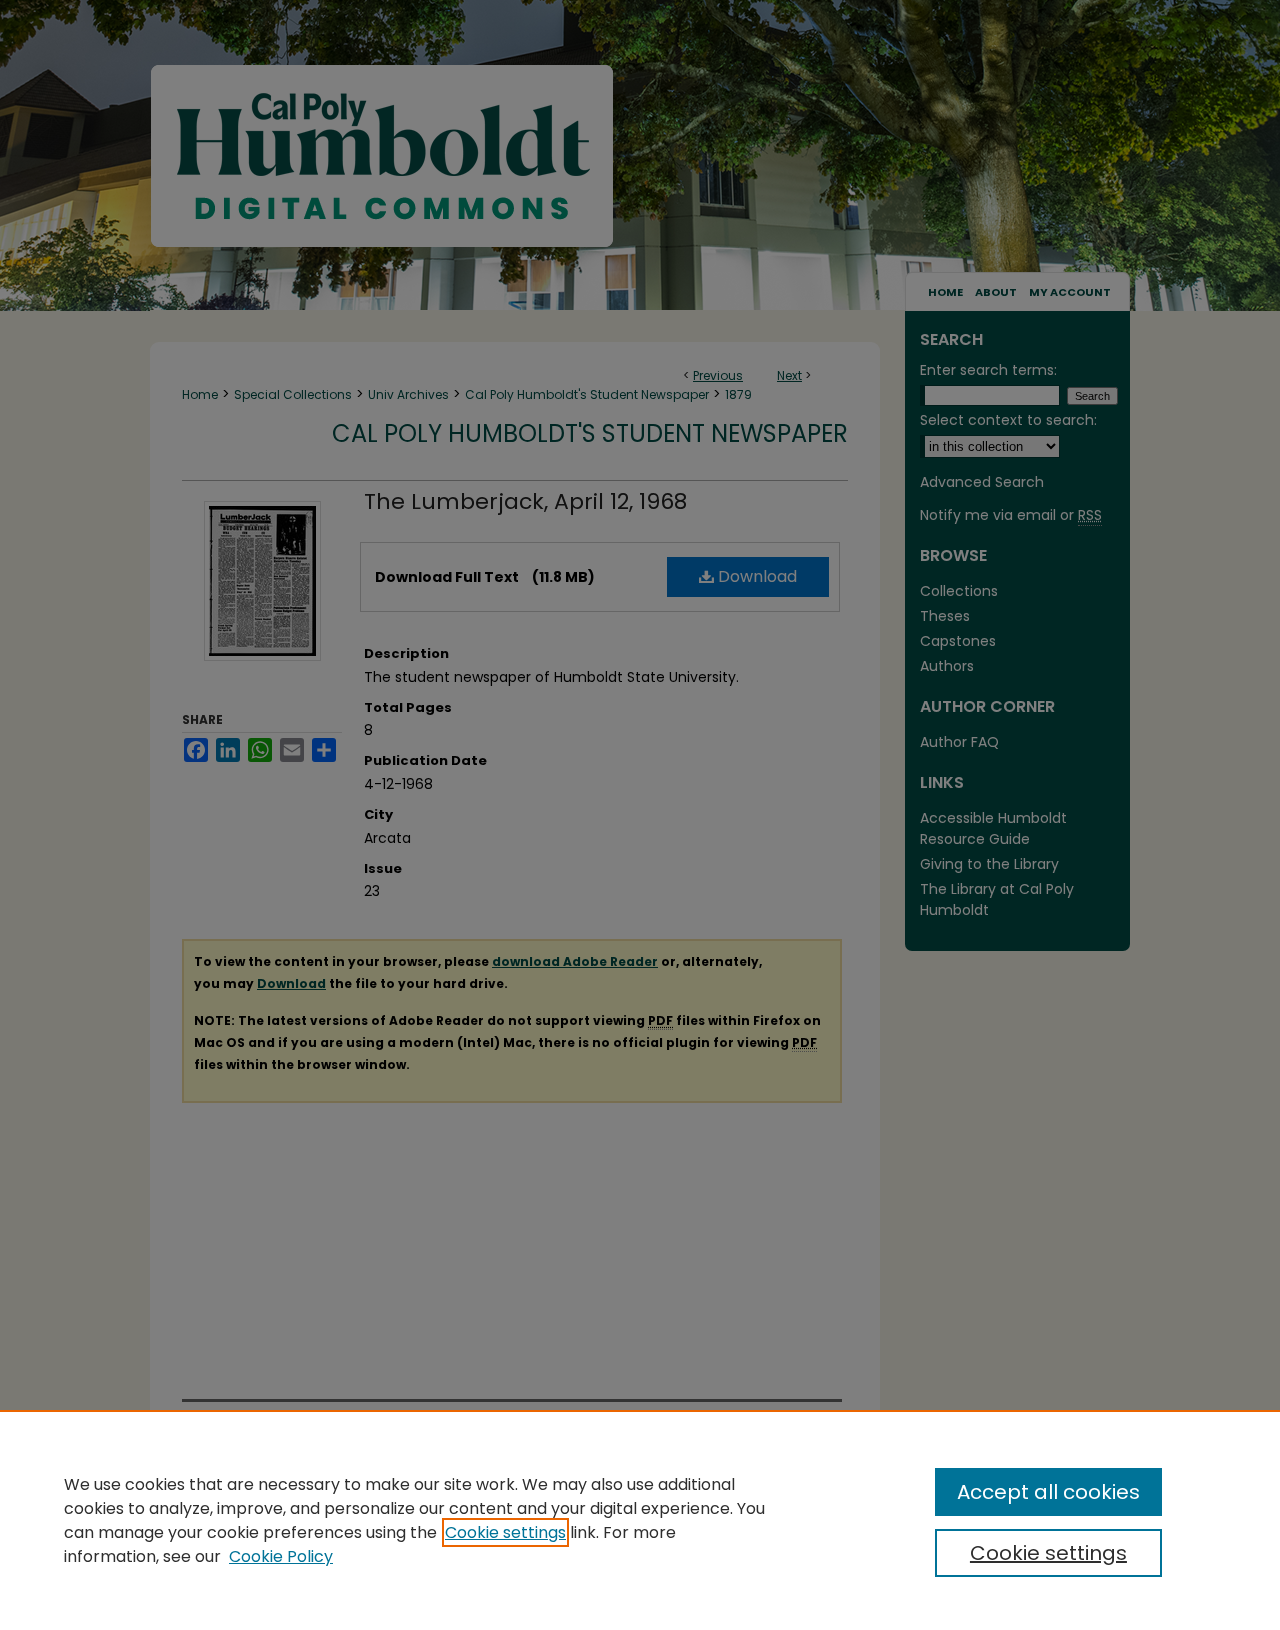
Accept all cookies (1048, 1492)
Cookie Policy (281, 1556)
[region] (640, 1520)
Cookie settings (505, 1532)
